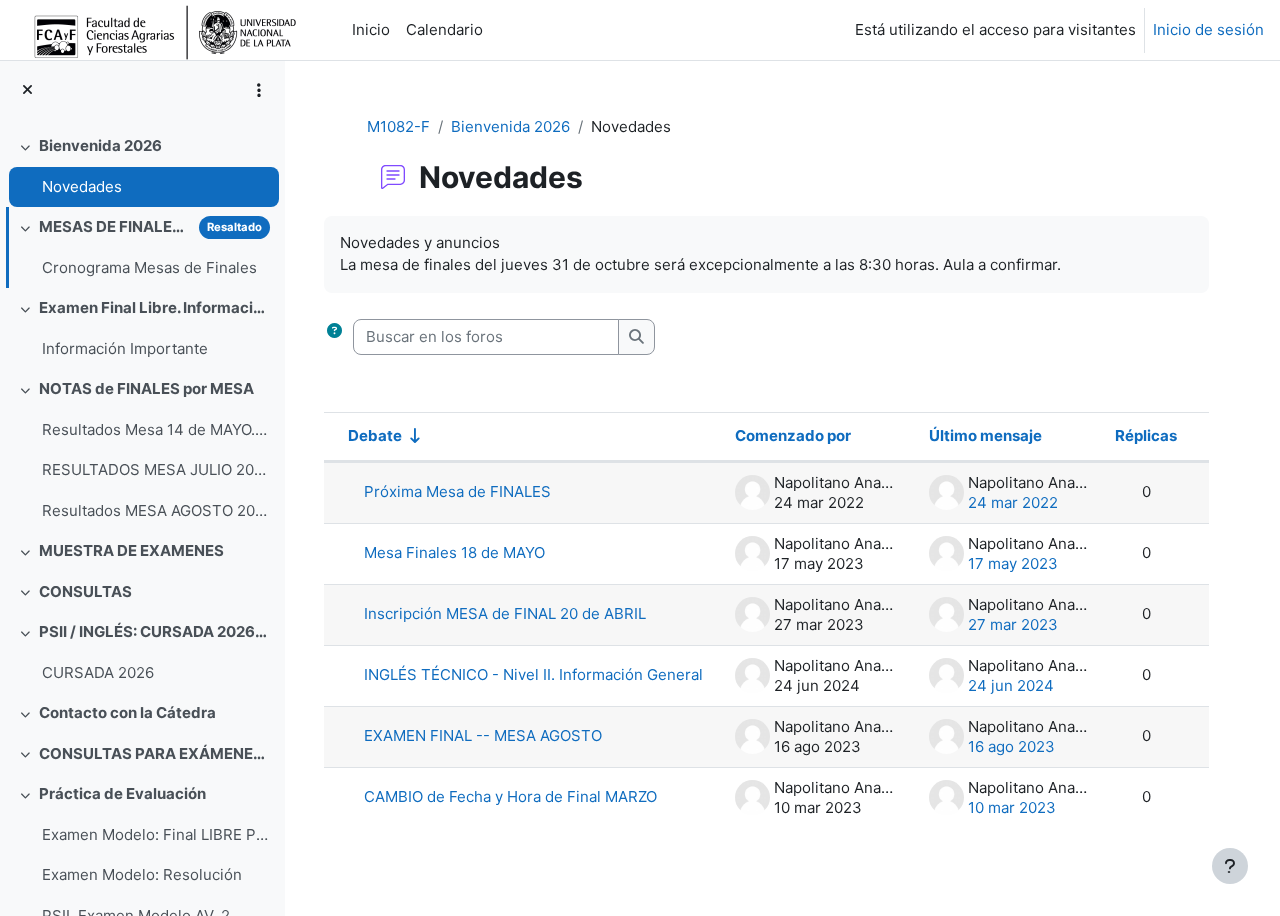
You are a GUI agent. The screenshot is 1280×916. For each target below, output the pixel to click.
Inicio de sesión (1208, 29)
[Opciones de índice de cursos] (259, 90)
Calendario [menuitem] (444, 29)
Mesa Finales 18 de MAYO (454, 552)
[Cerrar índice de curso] (27, 90)
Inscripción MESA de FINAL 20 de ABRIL (505, 613)
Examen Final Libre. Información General (154, 307)
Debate (375, 435)
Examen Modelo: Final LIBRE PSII (155, 834)
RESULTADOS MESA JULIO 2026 (155, 469)
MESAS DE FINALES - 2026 (115, 226)
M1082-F (398, 126)
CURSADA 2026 (98, 672)
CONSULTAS (85, 591)
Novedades (82, 186)
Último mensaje (985, 435)
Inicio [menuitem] (371, 29)
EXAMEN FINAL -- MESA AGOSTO (483, 735)
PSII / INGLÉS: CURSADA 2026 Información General (154, 631)
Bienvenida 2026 (100, 145)
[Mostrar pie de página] (1230, 866)
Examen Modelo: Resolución (142, 874)
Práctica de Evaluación (122, 793)
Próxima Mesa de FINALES (457, 491)
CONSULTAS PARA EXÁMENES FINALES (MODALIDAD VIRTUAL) (154, 753)
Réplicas (1146, 435)
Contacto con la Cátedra (127, 712)
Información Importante (125, 348)
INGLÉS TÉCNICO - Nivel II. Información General (533, 674)
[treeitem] (142, 166)
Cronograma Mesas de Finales (149, 267)
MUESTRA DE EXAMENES (131, 550)
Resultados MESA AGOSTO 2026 (155, 510)
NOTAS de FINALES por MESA (146, 388)
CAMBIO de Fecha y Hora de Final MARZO (510, 796)
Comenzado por (793, 435)
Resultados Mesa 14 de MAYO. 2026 (155, 429)
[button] (334, 337)
